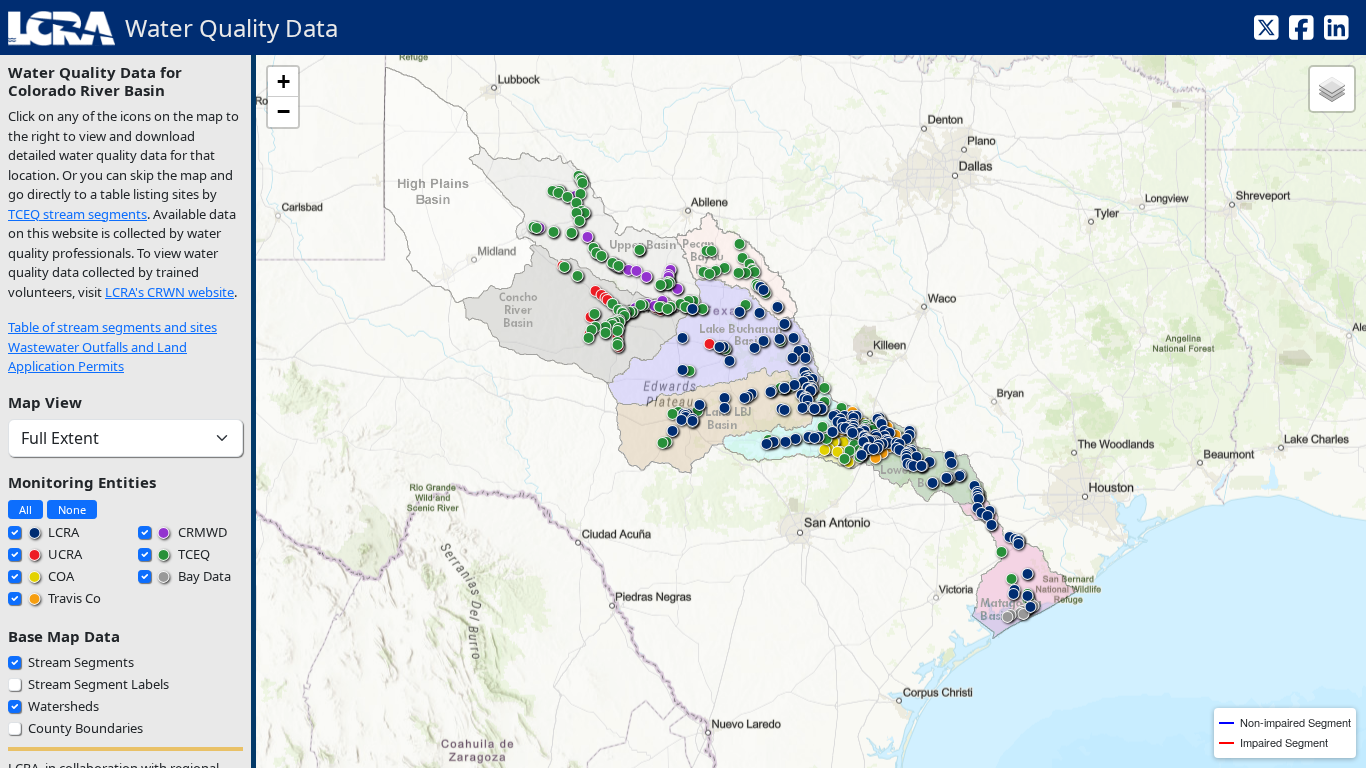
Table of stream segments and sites (112, 327)
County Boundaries (85, 728)
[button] (824, 454)
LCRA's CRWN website (169, 292)
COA (59, 576)
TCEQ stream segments (77, 214)
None (72, 509)
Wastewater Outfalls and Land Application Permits (97, 357)
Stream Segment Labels (98, 684)
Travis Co (73, 598)
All (25, 509)
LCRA (62, 532)
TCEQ (192, 554)
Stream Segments (81, 662)
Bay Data (203, 576)
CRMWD (201, 532)
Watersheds (63, 706)
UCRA (63, 554)
